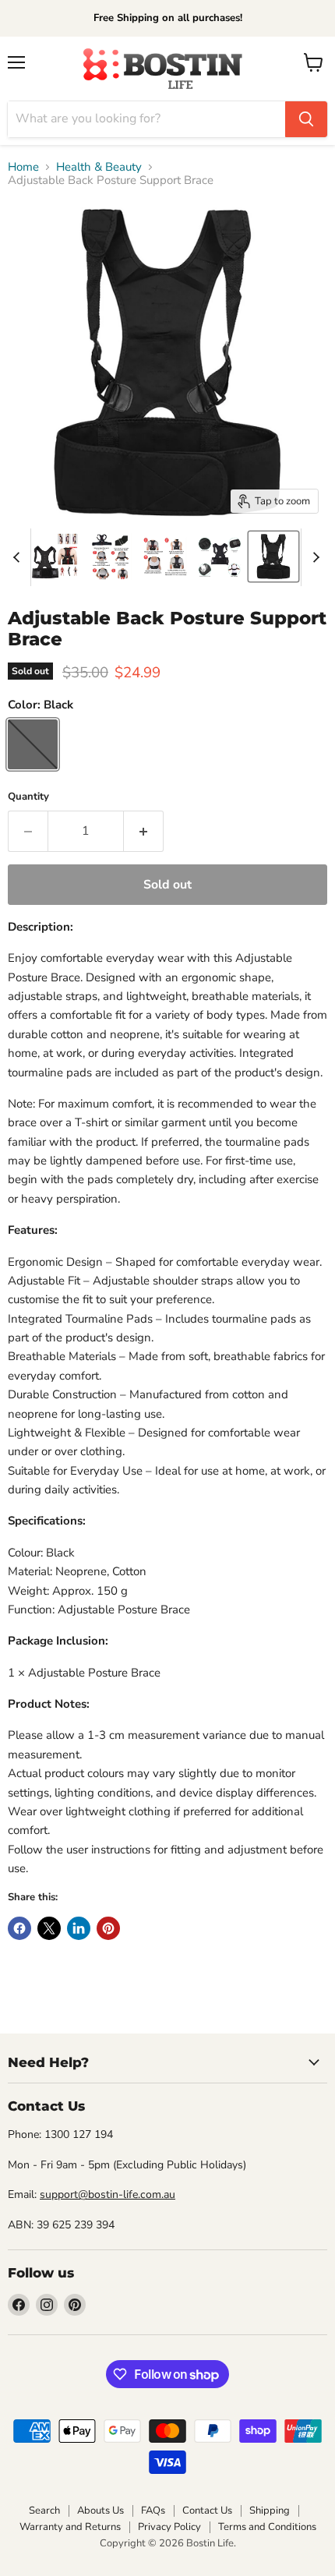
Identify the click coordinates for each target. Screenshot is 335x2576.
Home (23, 167)
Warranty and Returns (70, 2527)
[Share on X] (49, 1928)
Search (44, 2511)
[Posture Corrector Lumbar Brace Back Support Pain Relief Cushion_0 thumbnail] (273, 557)
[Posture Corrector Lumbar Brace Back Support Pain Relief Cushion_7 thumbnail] (110, 557)
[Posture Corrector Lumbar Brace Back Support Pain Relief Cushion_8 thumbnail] (164, 557)
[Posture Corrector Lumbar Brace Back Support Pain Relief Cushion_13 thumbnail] (55, 557)
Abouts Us (100, 2511)
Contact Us (207, 2511)
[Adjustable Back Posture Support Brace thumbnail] (219, 557)
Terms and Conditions (267, 2527)
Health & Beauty (99, 167)
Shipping (270, 2511)
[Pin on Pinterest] (108, 1928)
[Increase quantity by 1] (144, 831)
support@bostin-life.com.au (108, 2194)
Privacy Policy (169, 2527)
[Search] (306, 119)
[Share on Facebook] (19, 1928)
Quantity (28, 797)
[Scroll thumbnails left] (19, 557)
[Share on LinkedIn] (79, 1928)
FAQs (153, 2511)
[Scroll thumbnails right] (313, 557)
